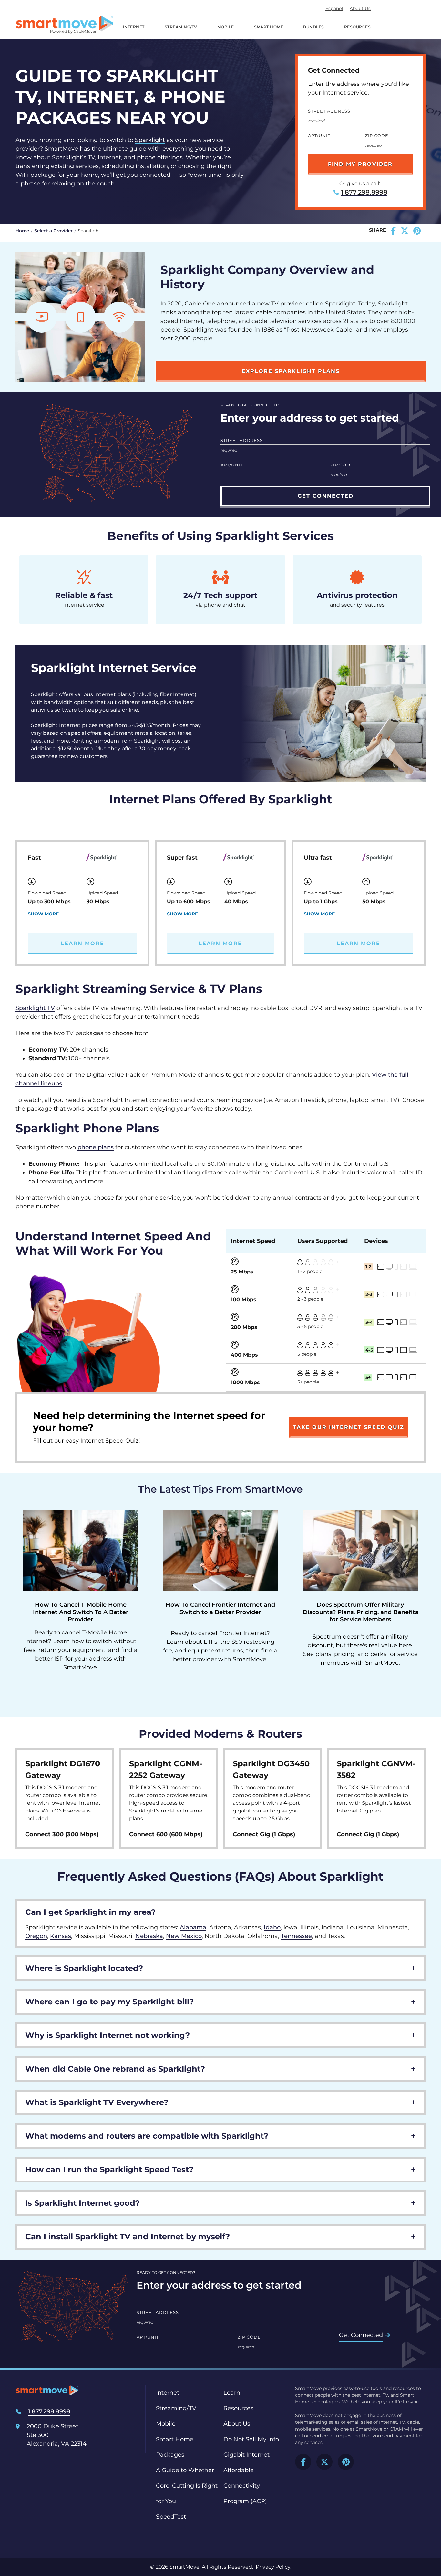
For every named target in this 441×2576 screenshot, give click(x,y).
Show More (43, 914)
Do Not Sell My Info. (252, 2439)
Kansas (61, 1936)
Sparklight (150, 140)
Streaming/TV (181, 27)
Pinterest (346, 2462)
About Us (360, 8)
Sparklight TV (35, 1008)
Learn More (82, 943)
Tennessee (296, 1936)
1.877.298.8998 (364, 192)
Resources (357, 27)
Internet (134, 27)
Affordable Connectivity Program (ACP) (245, 2486)
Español (334, 8)
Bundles (313, 27)
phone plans (96, 1147)
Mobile (226, 27)
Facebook (303, 2462)
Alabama (193, 1927)
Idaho (272, 1927)
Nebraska (149, 1936)
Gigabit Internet (246, 2455)
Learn (232, 2393)
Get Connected (361, 2335)
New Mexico (184, 1936)
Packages (170, 2455)
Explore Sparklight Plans (291, 371)
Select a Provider (53, 231)
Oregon (36, 1936)
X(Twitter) (324, 2462)
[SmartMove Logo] (64, 25)
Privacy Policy (273, 2567)
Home (22, 231)
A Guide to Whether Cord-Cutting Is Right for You (187, 2486)
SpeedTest (171, 2517)
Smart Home (269, 27)
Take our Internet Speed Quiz (349, 1427)
